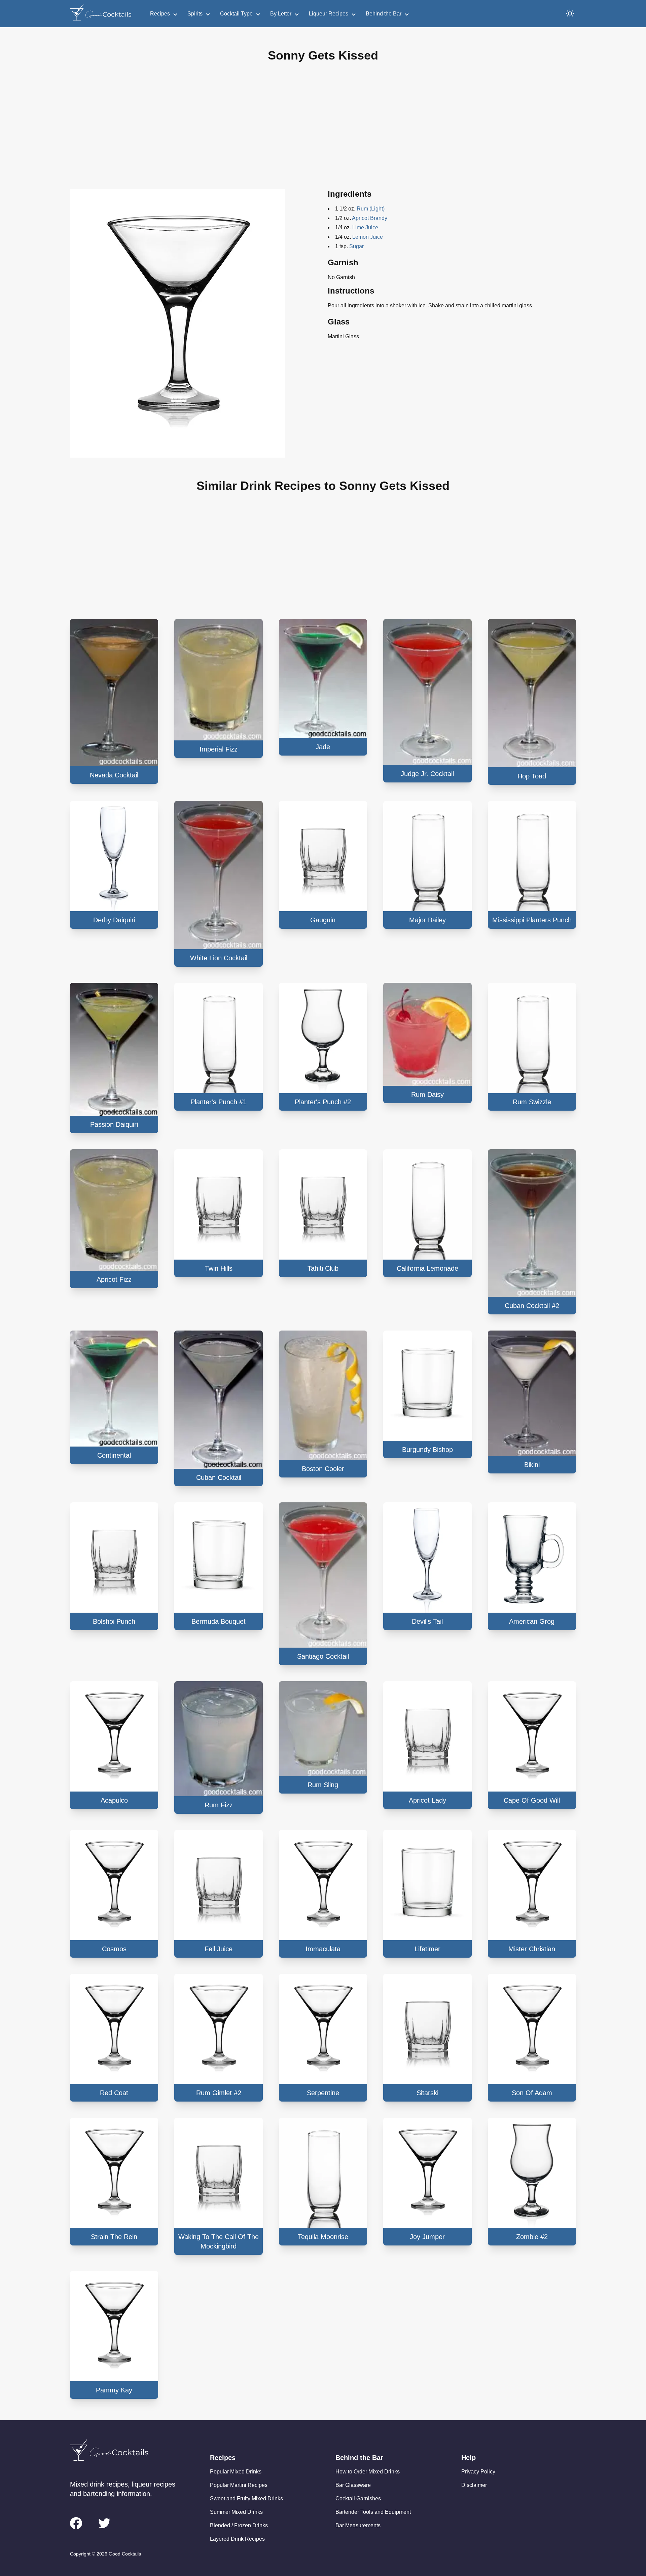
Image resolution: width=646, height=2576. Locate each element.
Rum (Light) (371, 209)
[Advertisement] (323, 131)
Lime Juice (365, 227)
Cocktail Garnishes (358, 2498)
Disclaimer (474, 2485)
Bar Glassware (353, 2485)
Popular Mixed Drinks (236, 2472)
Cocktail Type (236, 14)
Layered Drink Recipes (237, 2539)
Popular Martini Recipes (239, 2485)
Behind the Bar (384, 14)
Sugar (356, 246)
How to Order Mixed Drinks (368, 2472)
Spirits (195, 14)
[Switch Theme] (570, 13)
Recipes (160, 14)
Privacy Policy (478, 2472)
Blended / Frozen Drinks (239, 2525)
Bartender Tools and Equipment (373, 2512)
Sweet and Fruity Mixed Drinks (246, 2498)
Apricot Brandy (370, 218)
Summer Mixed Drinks (236, 2512)
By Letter (281, 14)
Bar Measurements (358, 2525)
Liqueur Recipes (329, 14)
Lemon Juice (368, 237)
